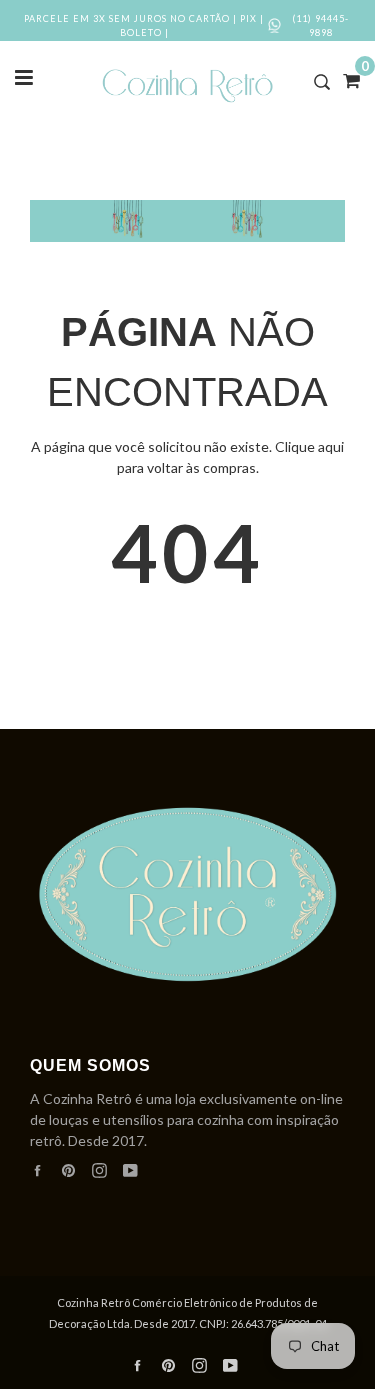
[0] (345, 80)
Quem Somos (90, 1065)
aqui (331, 446)
